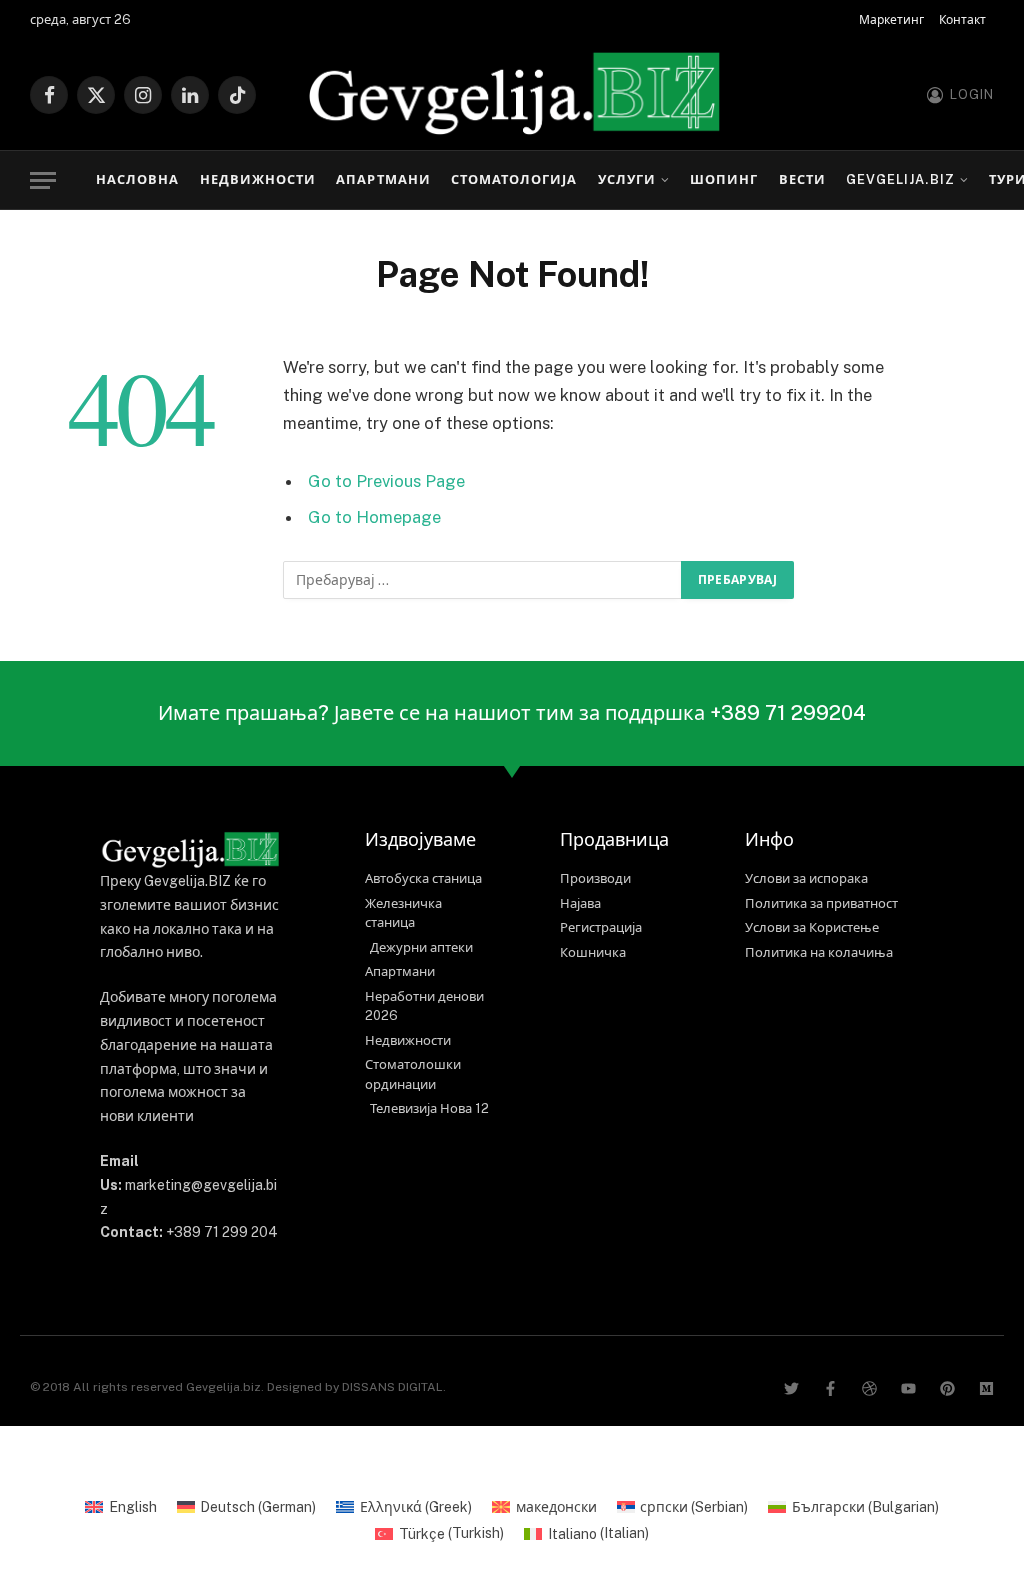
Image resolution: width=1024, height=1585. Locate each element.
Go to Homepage (374, 517)
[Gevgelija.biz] (511, 95)
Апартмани (383, 179)
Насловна (137, 179)
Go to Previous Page (386, 481)
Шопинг (724, 179)
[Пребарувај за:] (483, 580)
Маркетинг (891, 20)
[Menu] (43, 180)
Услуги (627, 179)
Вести (802, 179)
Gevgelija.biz (900, 179)
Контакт (962, 20)
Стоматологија (514, 179)
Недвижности (258, 179)
